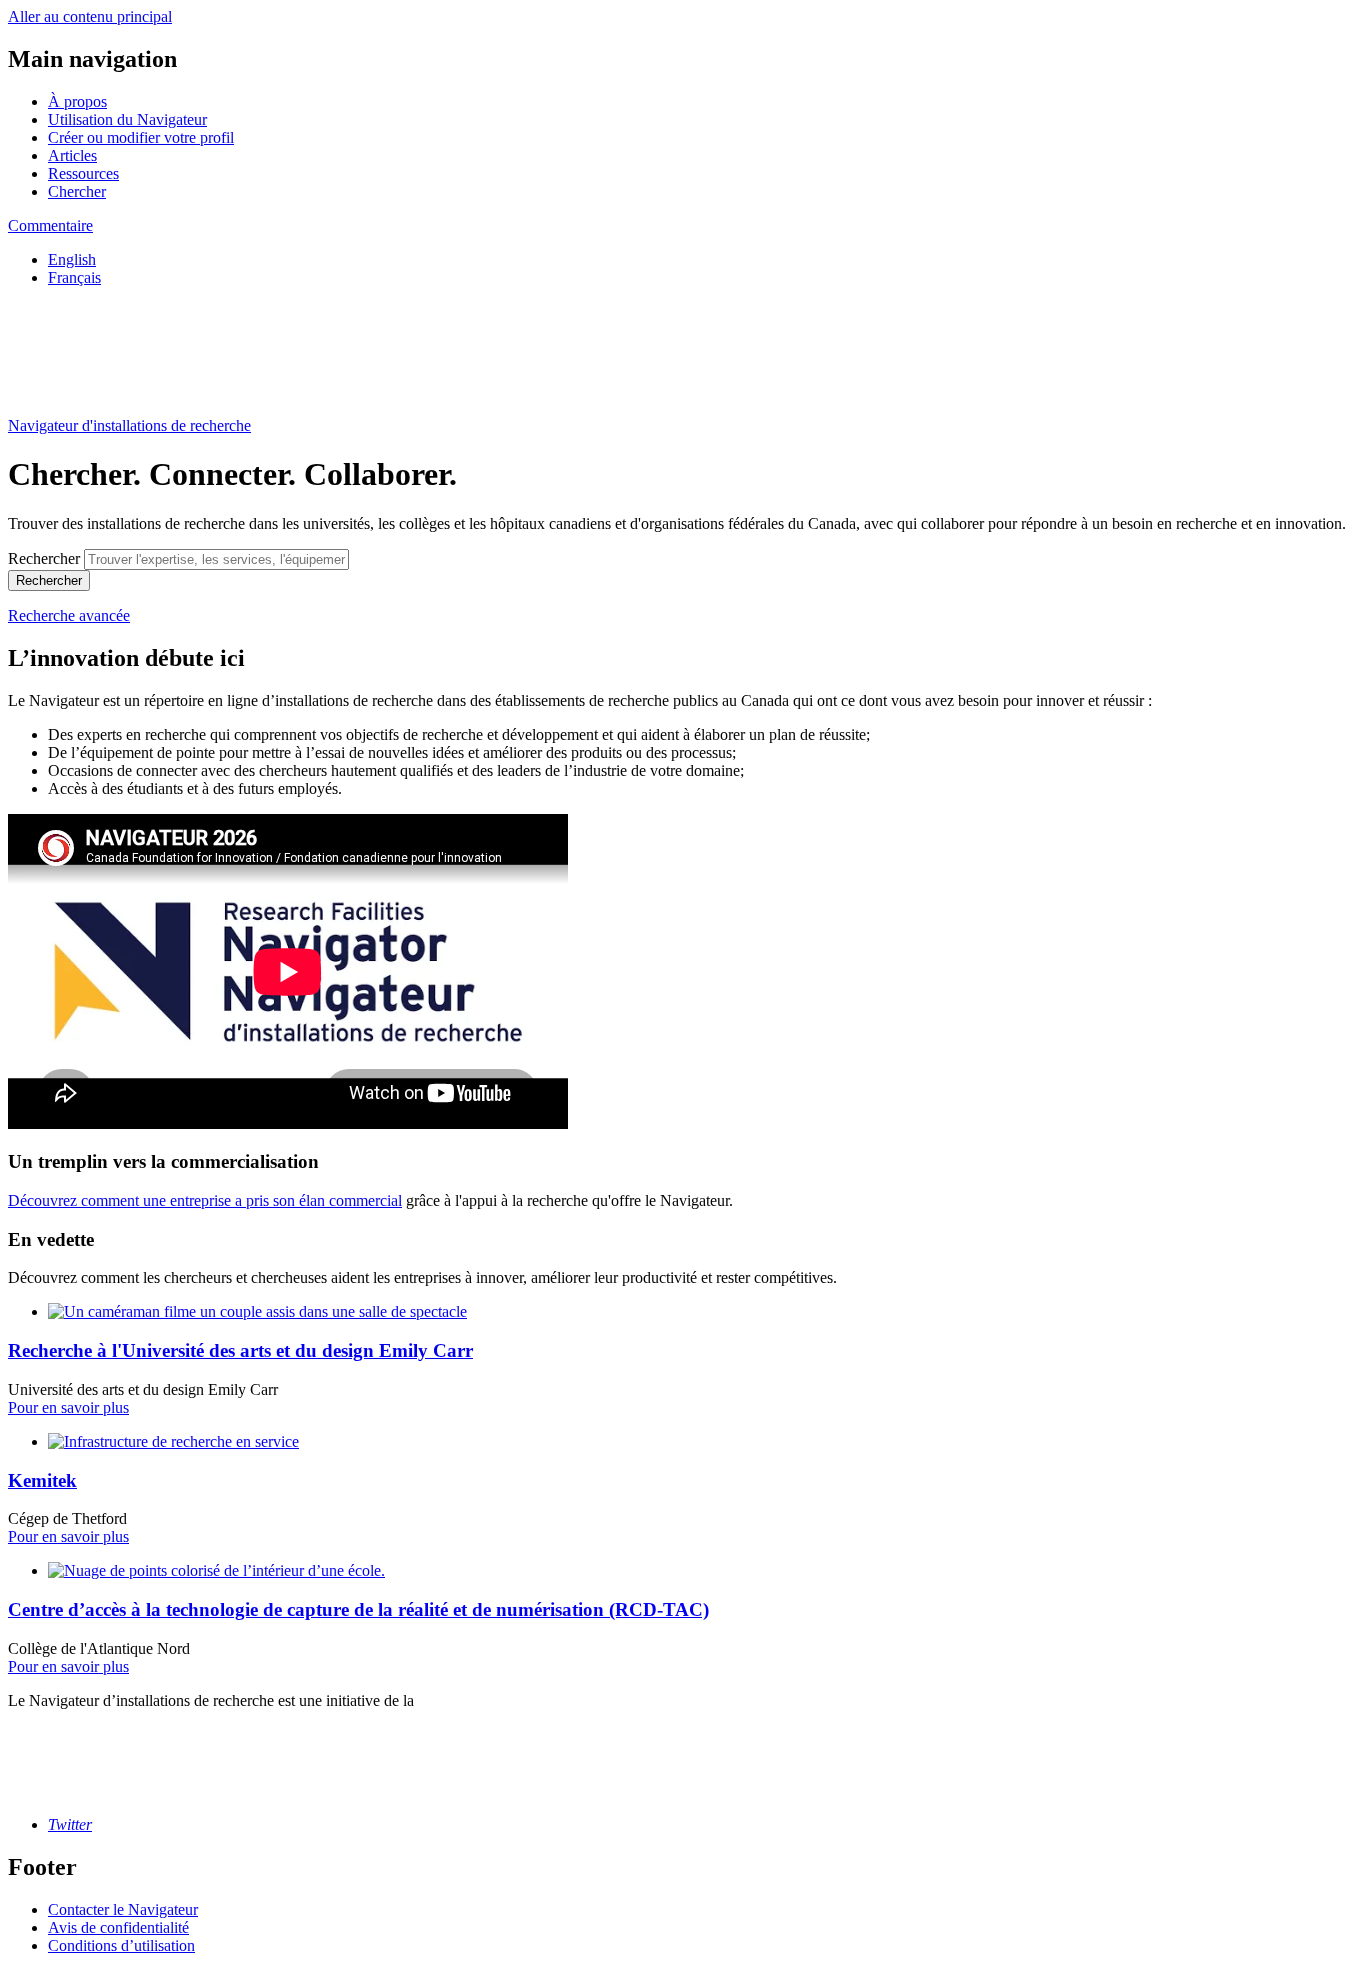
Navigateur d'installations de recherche (129, 425)
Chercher (77, 191)
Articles (72, 155)
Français (74, 277)
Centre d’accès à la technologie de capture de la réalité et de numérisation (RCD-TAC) (358, 1609)
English (72, 259)
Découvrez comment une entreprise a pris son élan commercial (205, 1200)
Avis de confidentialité (118, 1927)
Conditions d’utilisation (121, 1945)
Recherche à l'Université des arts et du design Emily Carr (240, 1350)
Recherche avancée (69, 615)
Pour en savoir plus (68, 1407)
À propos (77, 101)
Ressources (83, 173)
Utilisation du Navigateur (127, 119)
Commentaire (50, 225)
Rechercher (44, 558)
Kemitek (42, 1480)
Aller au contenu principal (90, 16)
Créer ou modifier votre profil (141, 137)
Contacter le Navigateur (123, 1909)
